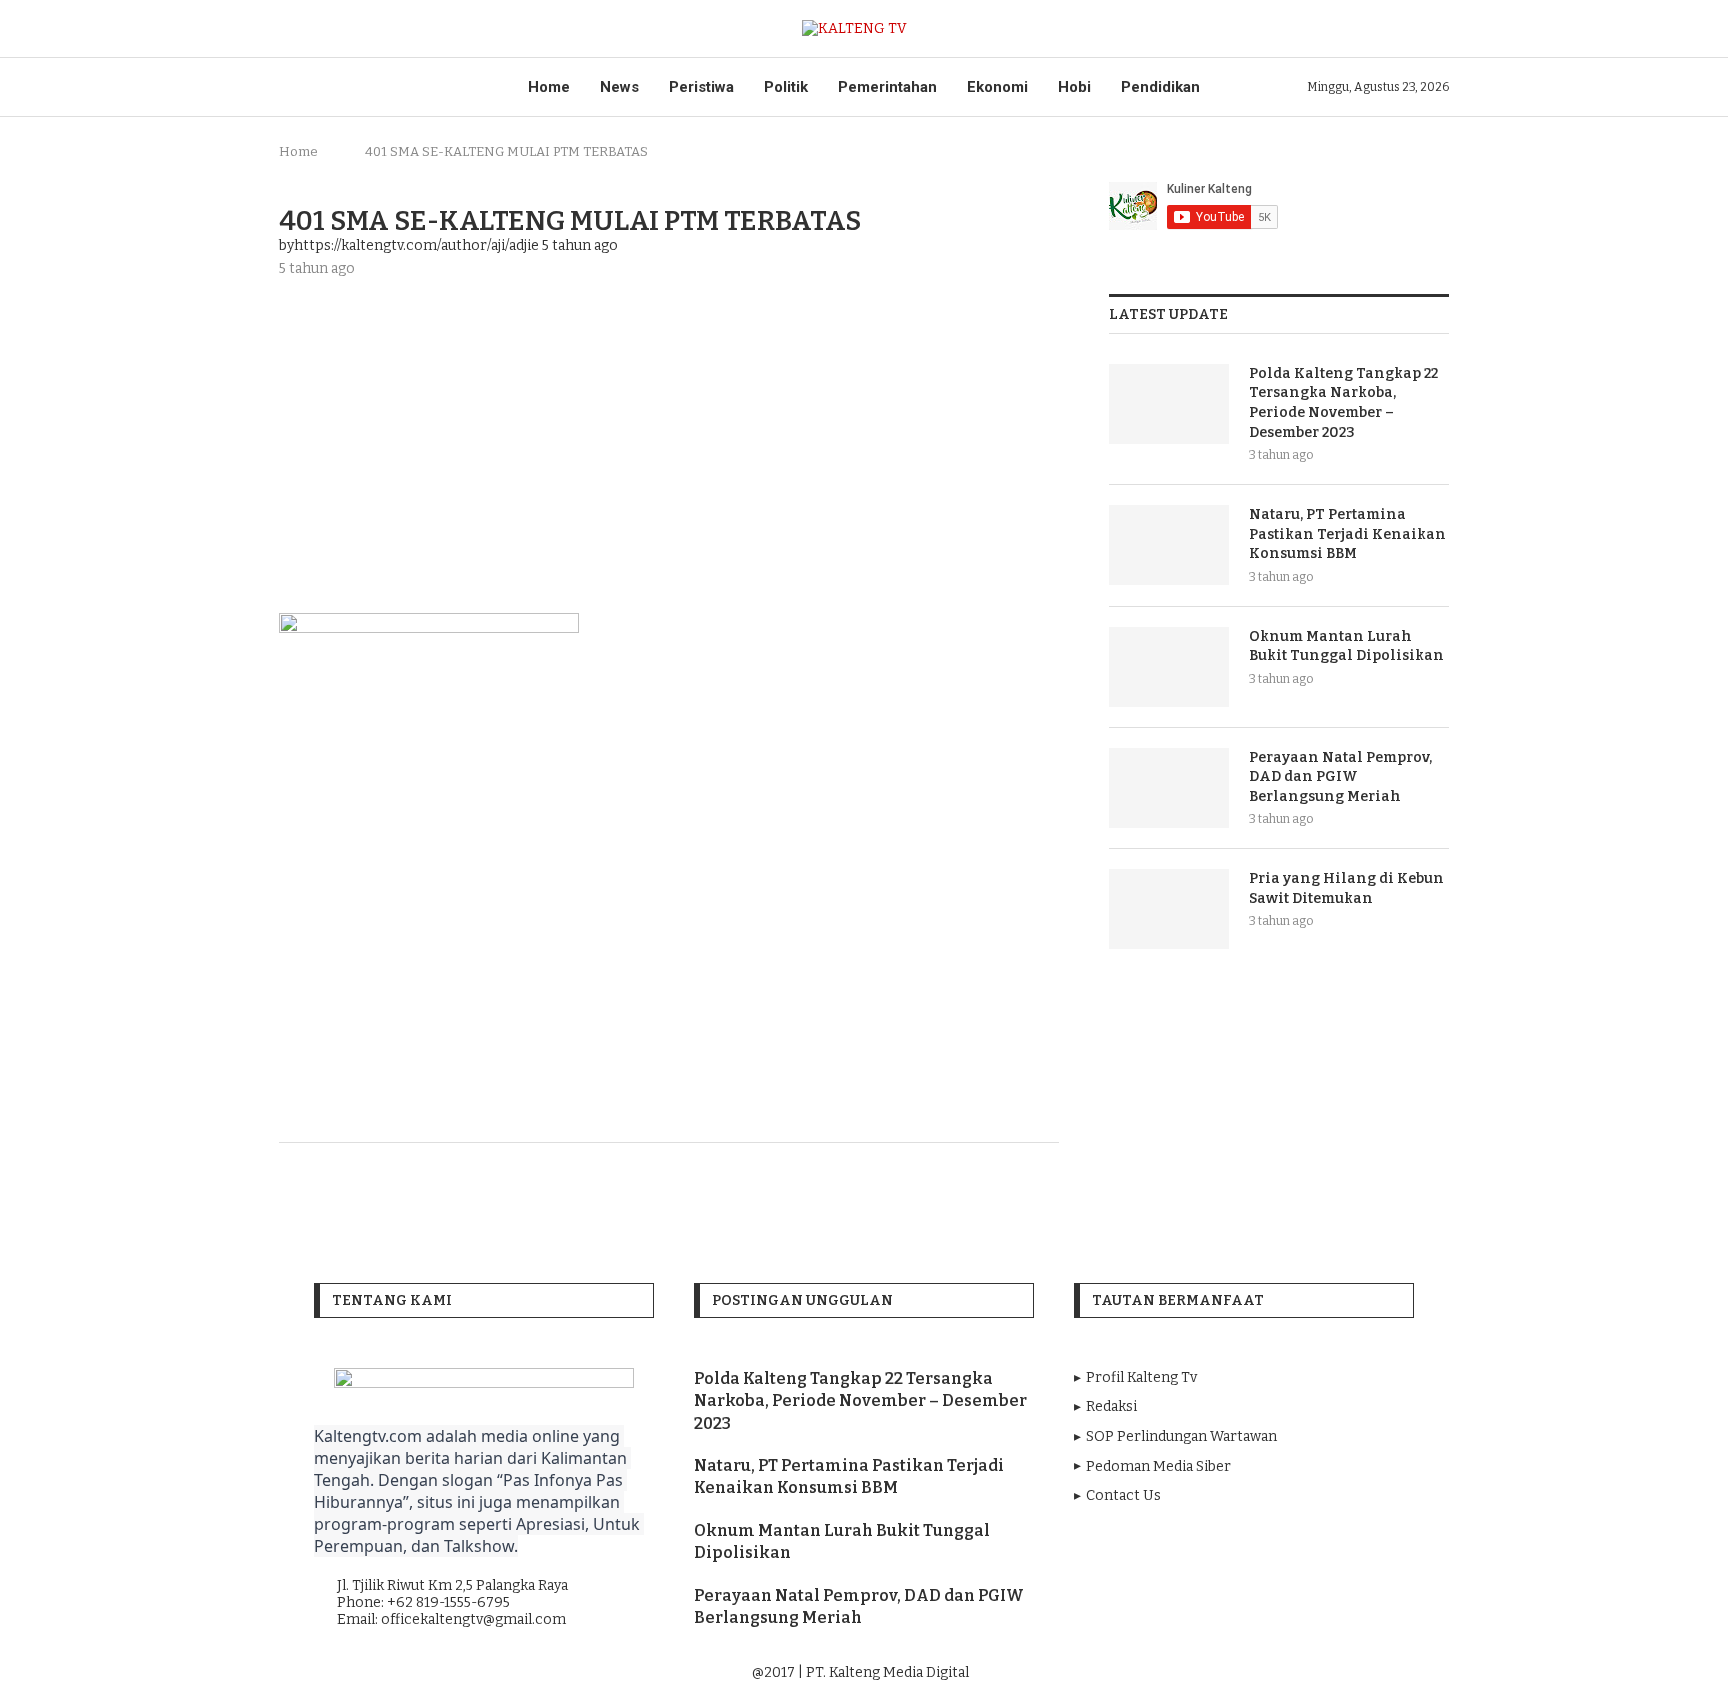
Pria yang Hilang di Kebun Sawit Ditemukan (1346, 888)
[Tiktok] (1299, 1673)
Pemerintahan (887, 87)
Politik (786, 87)
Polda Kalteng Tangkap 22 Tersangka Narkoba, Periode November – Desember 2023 (1343, 403)
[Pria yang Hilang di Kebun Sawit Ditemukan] (1169, 909)
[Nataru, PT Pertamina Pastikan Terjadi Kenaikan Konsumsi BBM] (1169, 545)
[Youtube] (1245, 1673)
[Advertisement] (669, 443)
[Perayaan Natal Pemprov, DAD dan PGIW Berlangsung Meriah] (1169, 788)
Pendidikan (1160, 87)
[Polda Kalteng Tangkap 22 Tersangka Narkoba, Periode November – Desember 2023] (1169, 404)
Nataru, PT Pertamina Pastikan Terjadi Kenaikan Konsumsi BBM (1347, 534)
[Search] (1439, 28)
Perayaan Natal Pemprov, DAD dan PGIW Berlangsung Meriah (1340, 777)
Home (549, 87)
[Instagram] (1217, 1673)
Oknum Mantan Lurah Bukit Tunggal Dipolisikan (1346, 646)
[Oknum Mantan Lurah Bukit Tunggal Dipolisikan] (1169, 667)
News (619, 87)
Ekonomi (997, 87)
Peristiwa (701, 87)
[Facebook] (1189, 1673)
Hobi (1074, 87)
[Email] (1273, 1673)
